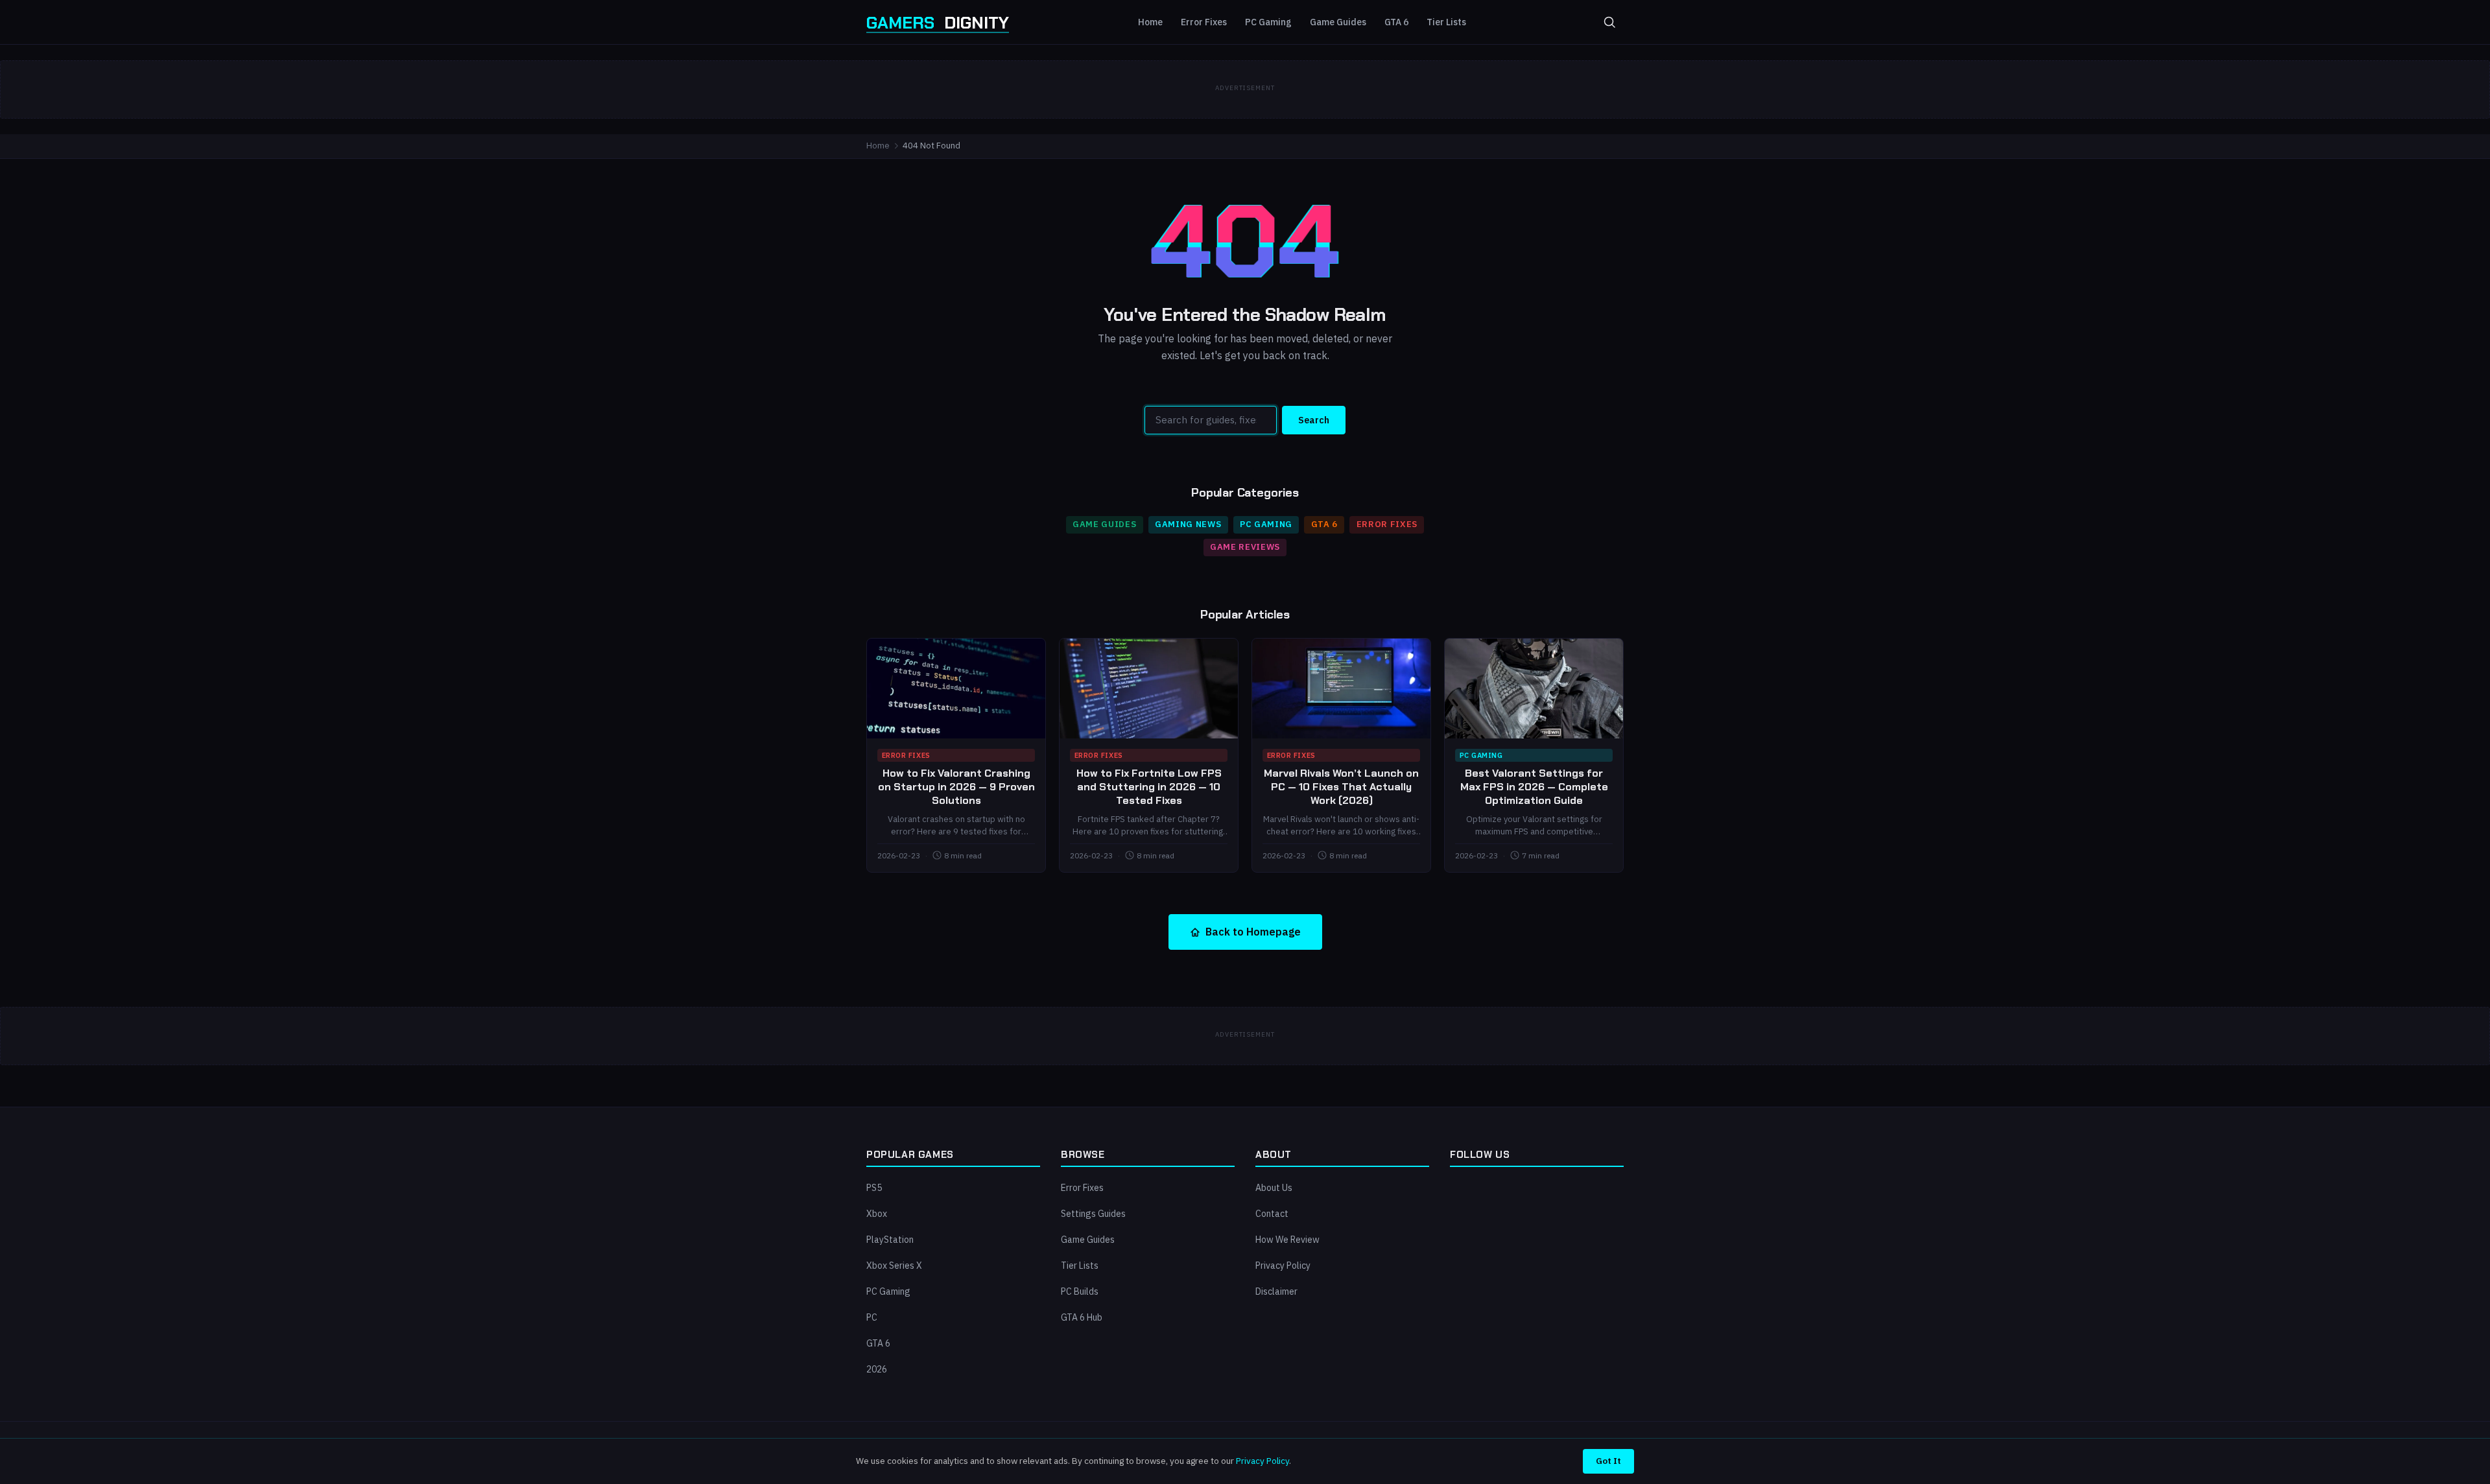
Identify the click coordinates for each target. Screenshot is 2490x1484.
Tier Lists (1446, 22)
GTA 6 (1396, 22)
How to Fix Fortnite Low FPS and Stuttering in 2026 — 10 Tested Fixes (1149, 787)
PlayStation (890, 1240)
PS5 (874, 1188)
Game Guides (1338, 22)
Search (1314, 420)
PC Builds (1080, 1291)
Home (1150, 22)
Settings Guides (1093, 1214)
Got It (1608, 1461)
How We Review (1287, 1240)
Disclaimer (1276, 1291)
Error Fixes (1204, 22)
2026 (877, 1369)
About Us (1274, 1188)
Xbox (877, 1214)
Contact (1272, 1214)
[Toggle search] (1609, 22)
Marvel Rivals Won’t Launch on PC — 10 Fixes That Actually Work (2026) (1341, 787)
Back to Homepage (1253, 932)
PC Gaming (1268, 22)
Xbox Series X (894, 1266)
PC (872, 1317)
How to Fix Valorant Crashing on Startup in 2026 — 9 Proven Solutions (956, 787)
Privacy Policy (1283, 1266)
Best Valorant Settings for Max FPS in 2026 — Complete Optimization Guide (1534, 787)
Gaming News (1188, 524)
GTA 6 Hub (1082, 1317)
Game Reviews (1245, 547)
